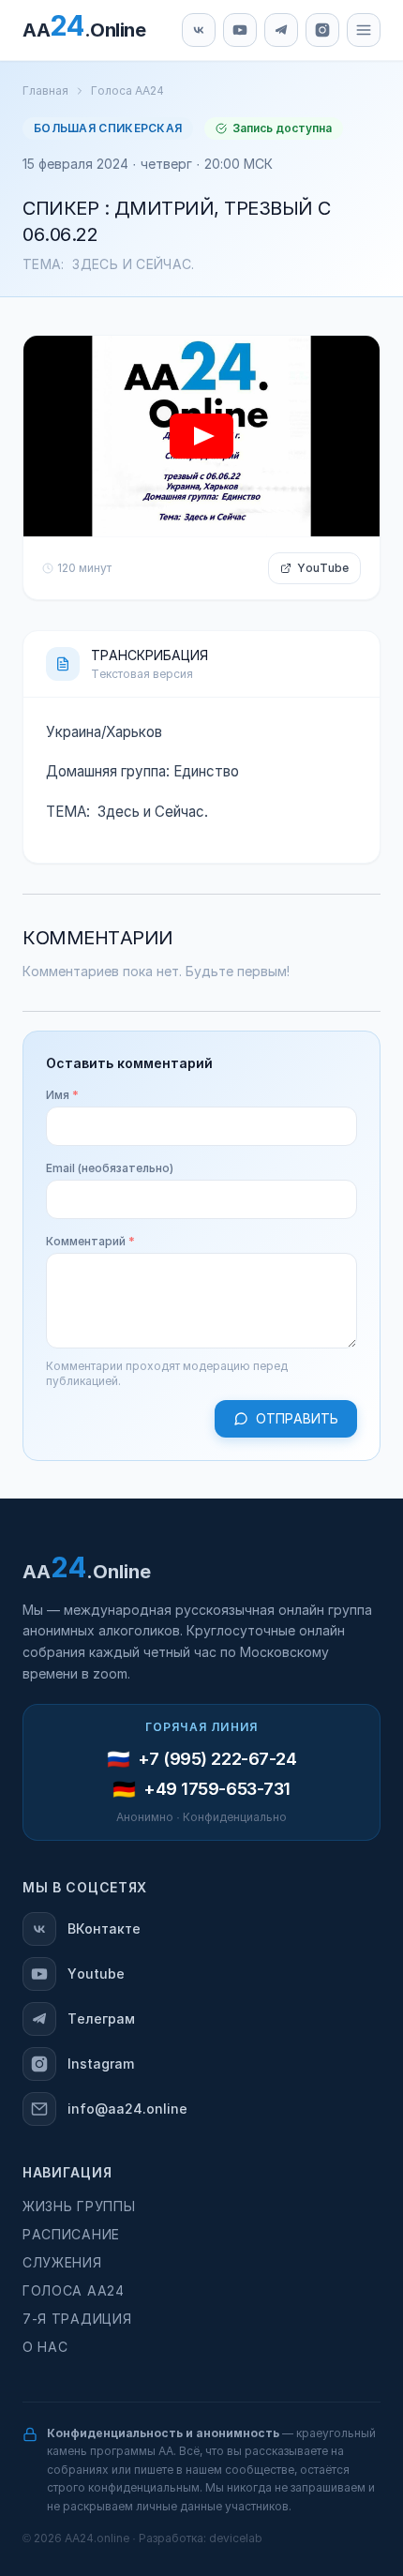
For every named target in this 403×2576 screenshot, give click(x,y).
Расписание (71, 2235)
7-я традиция (77, 2319)
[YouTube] (240, 30)
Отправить (297, 1419)
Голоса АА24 (127, 91)
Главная (45, 91)
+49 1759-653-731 (217, 1789)
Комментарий (90, 1242)
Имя (62, 1095)
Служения (62, 2263)
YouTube (323, 568)
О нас (45, 2347)
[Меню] (364, 30)
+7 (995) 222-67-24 (217, 1759)
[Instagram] (322, 30)
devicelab (236, 2538)
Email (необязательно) (110, 1168)
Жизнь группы (79, 2207)
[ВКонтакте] (199, 30)
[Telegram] (281, 30)
